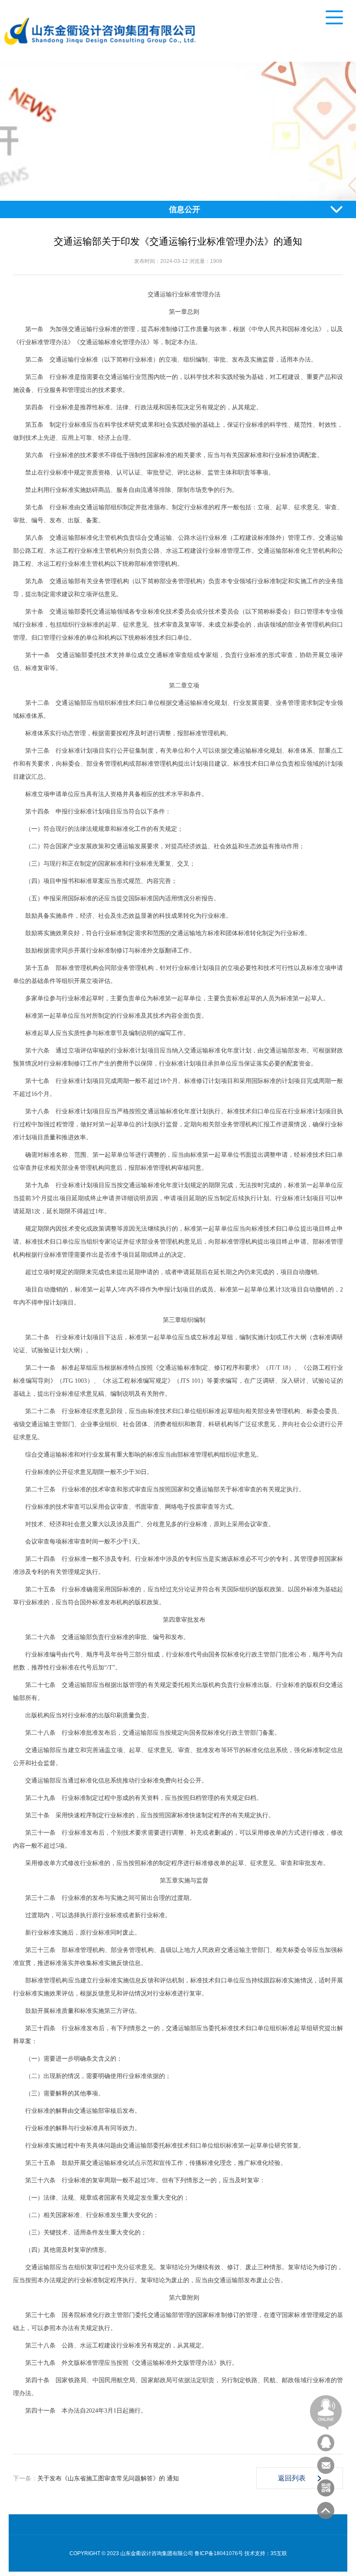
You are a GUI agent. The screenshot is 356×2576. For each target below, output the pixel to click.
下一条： (96, 2478)
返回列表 (292, 2478)
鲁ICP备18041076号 (219, 2553)
